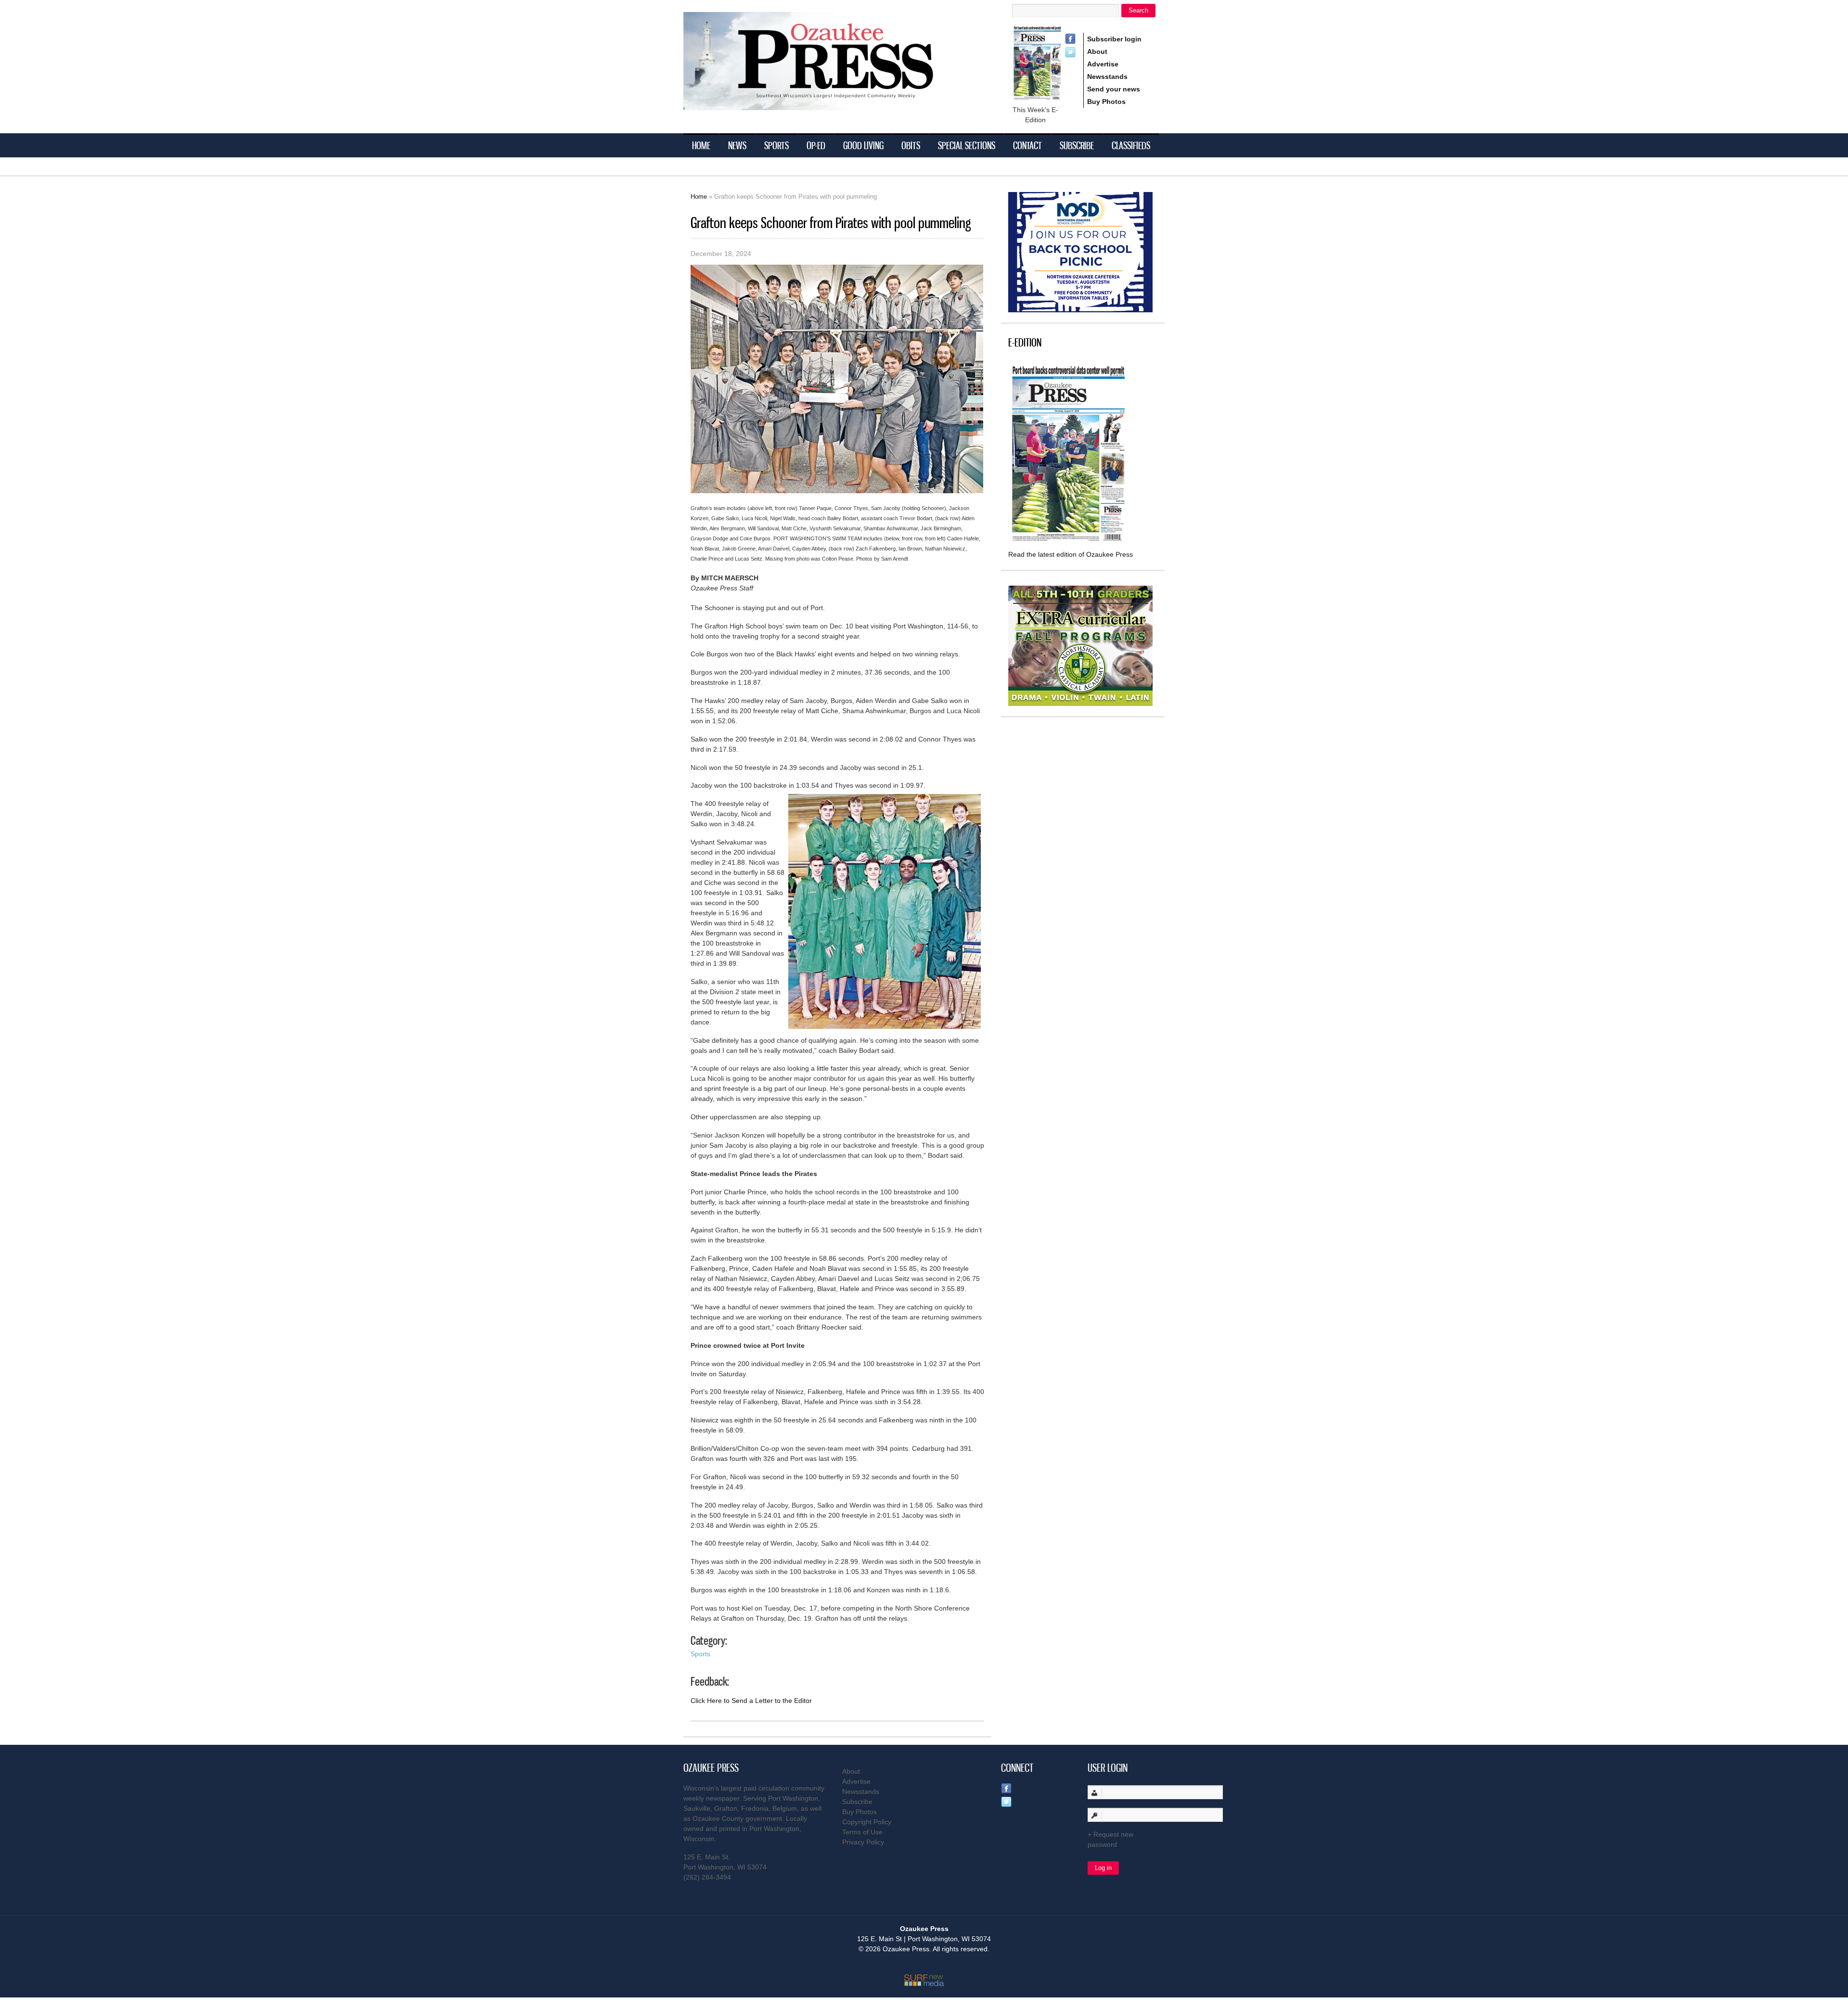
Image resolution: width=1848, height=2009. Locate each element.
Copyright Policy (867, 1822)
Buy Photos (1106, 102)
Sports (776, 145)
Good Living (863, 145)
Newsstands (1107, 77)
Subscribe (1077, 145)
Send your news (1114, 89)
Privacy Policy (863, 1842)
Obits (911, 145)
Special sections (967, 145)
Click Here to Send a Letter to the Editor (751, 1701)
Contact (1027, 145)
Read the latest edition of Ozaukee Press (1071, 554)
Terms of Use (862, 1832)
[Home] (828, 104)
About (1097, 51)
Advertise (1103, 64)
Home (701, 145)
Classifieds (1131, 145)
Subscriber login (1114, 39)
